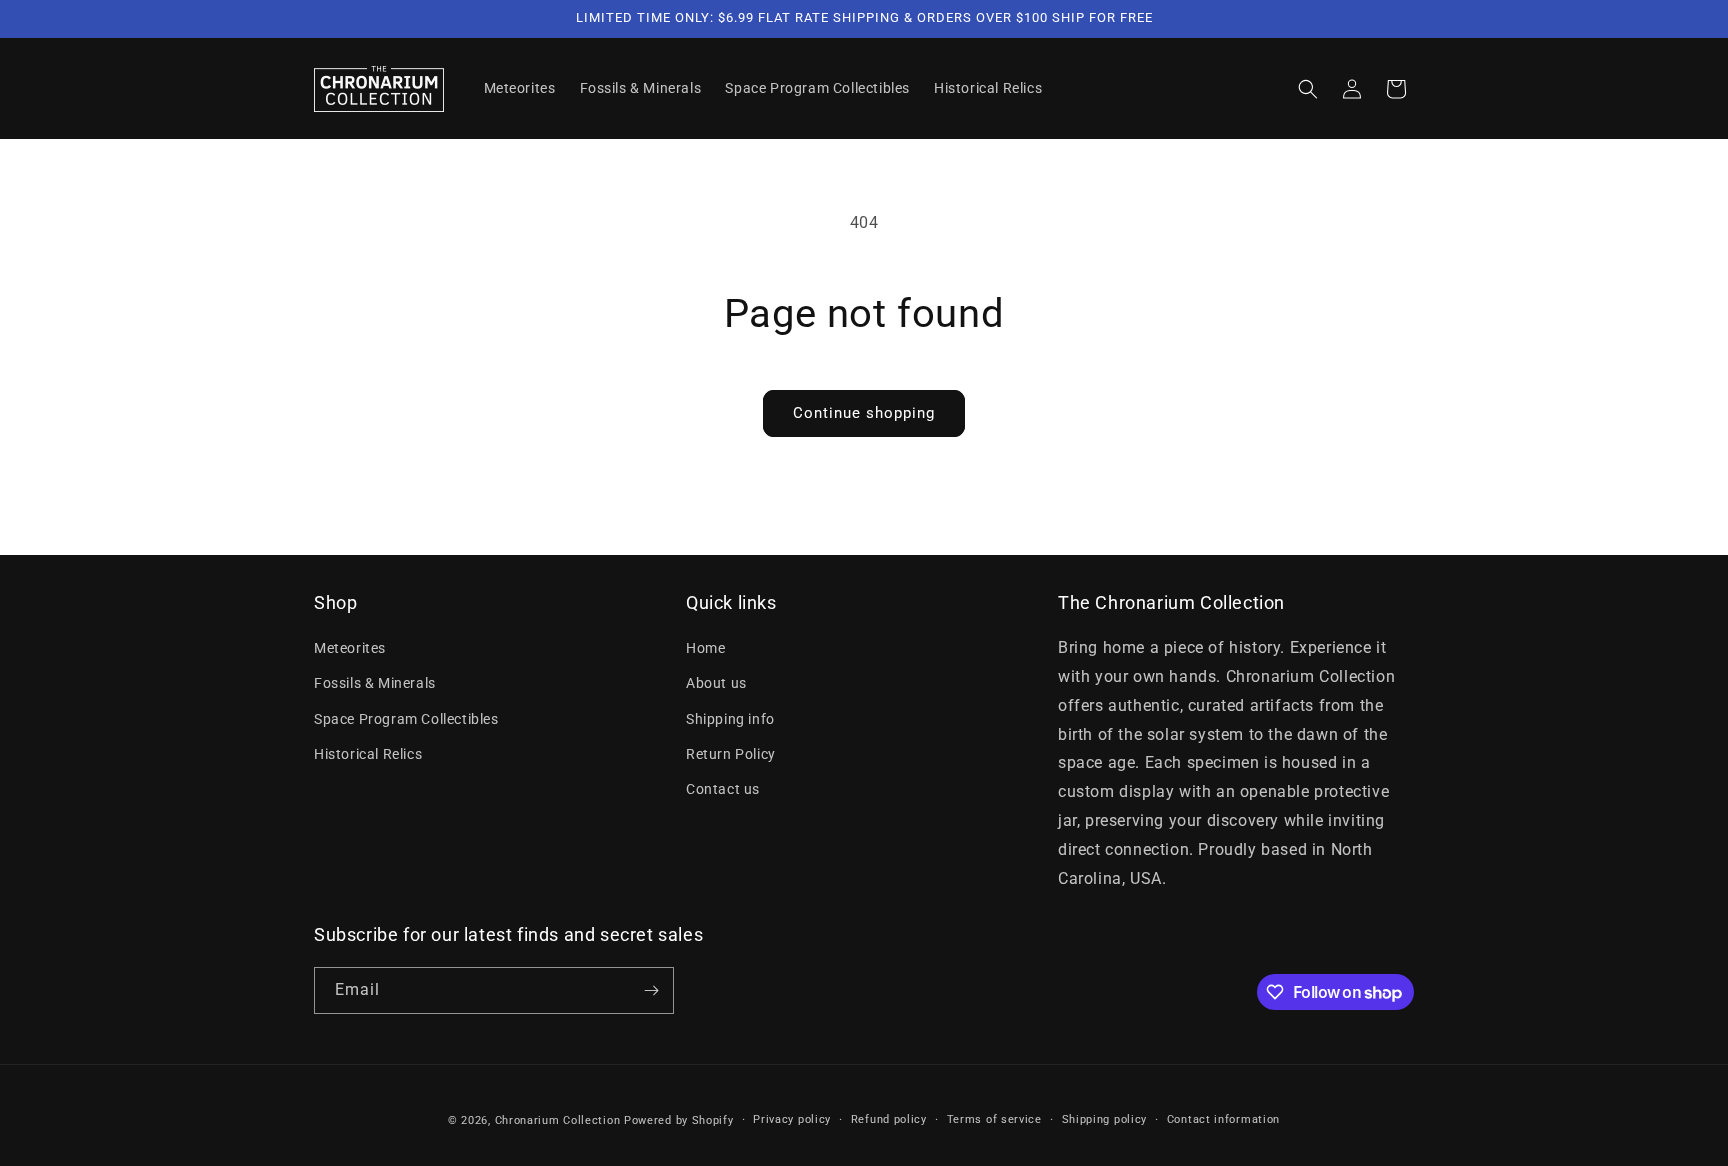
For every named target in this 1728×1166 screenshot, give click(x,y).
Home (705, 648)
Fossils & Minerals (375, 683)
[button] (1308, 89)
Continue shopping (864, 413)
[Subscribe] (651, 990)
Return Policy (731, 754)
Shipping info (730, 719)
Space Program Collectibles (406, 719)
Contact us (723, 789)
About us (716, 683)
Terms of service (994, 1119)
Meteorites (350, 648)
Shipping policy (1105, 1119)
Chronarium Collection (558, 1120)
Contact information (1223, 1119)
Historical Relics (368, 754)
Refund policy (889, 1119)
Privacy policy (792, 1119)
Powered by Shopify (679, 1120)
